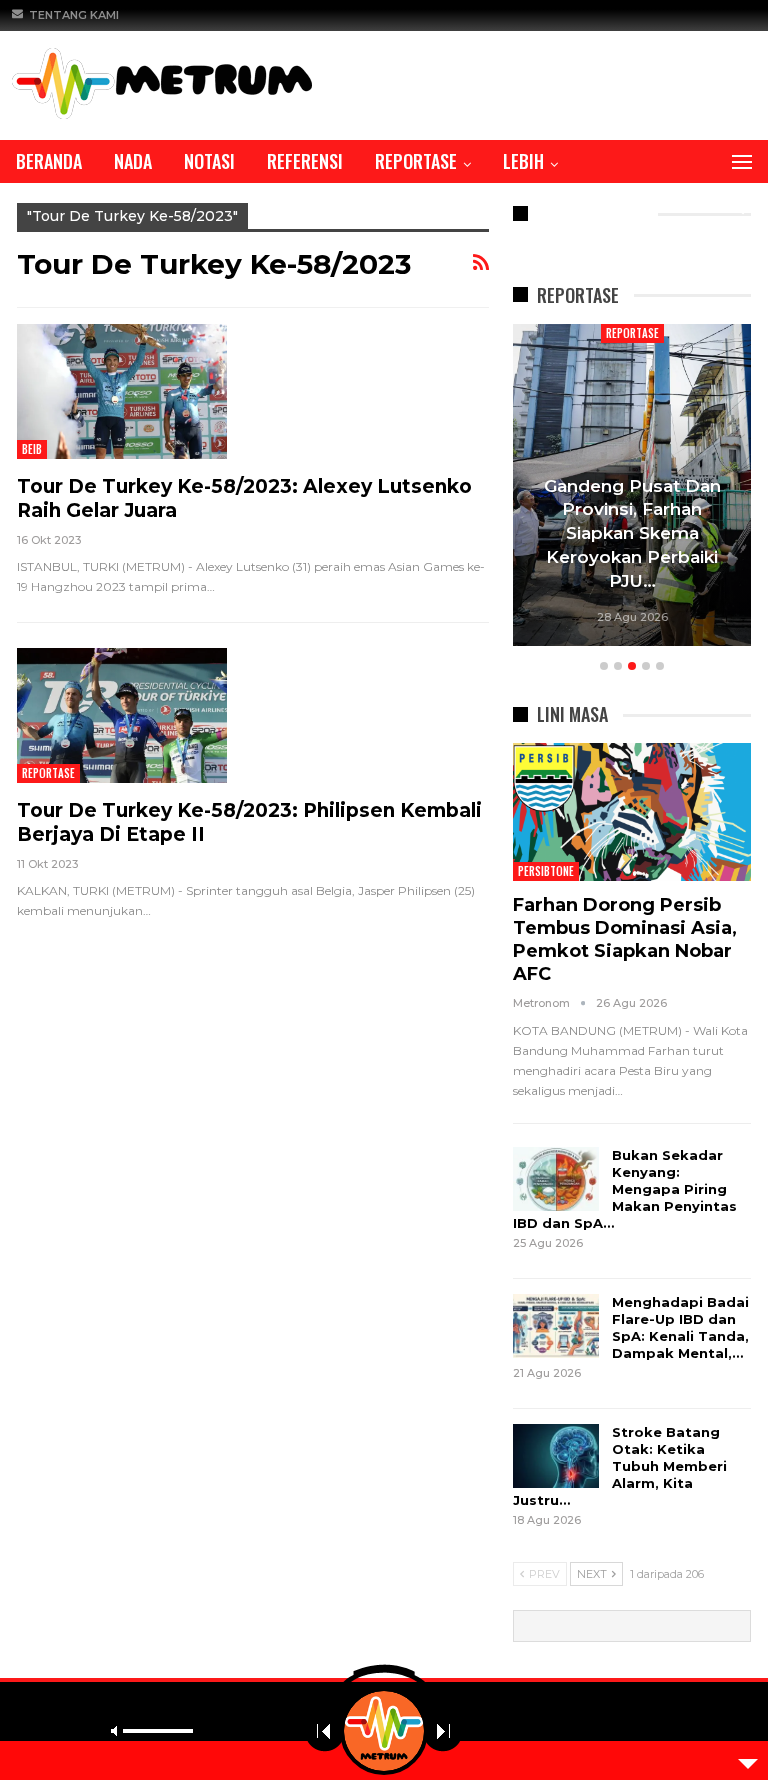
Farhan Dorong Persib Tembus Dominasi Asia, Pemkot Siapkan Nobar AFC (625, 939)
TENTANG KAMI (74, 15)
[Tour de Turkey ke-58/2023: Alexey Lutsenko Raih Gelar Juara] (122, 391)
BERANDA (49, 161)
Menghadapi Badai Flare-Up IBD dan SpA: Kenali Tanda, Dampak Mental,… (680, 1327)
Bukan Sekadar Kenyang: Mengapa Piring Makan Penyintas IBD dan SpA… (625, 1189)
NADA (133, 161)
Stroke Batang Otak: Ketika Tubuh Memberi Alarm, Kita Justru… (620, 1466)
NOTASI (209, 161)
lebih (523, 161)
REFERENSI (305, 161)
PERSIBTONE (546, 871)
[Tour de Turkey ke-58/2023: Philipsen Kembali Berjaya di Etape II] (122, 715)
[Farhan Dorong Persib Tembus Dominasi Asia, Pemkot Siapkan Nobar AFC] (632, 812)
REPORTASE (416, 161)
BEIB (32, 449)
